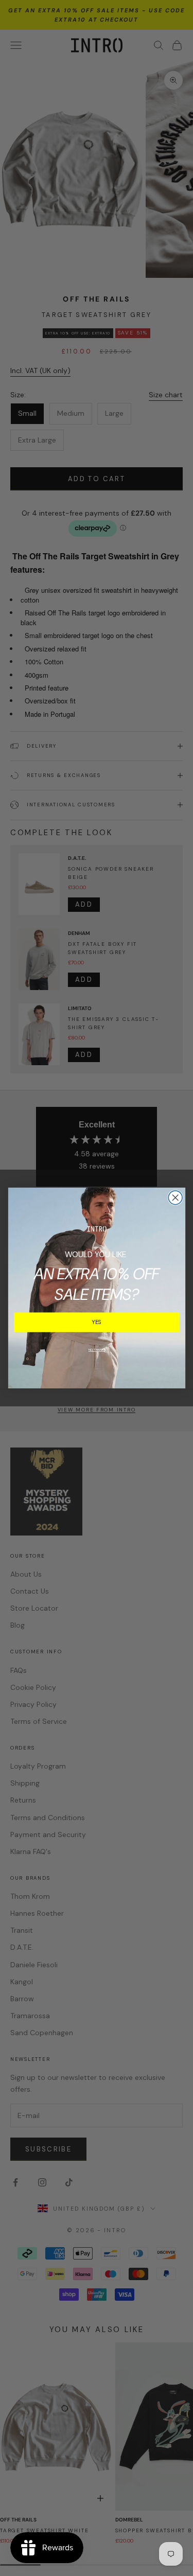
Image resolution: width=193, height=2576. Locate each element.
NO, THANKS (97, 1350)
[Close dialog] (175, 1198)
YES (97, 1322)
